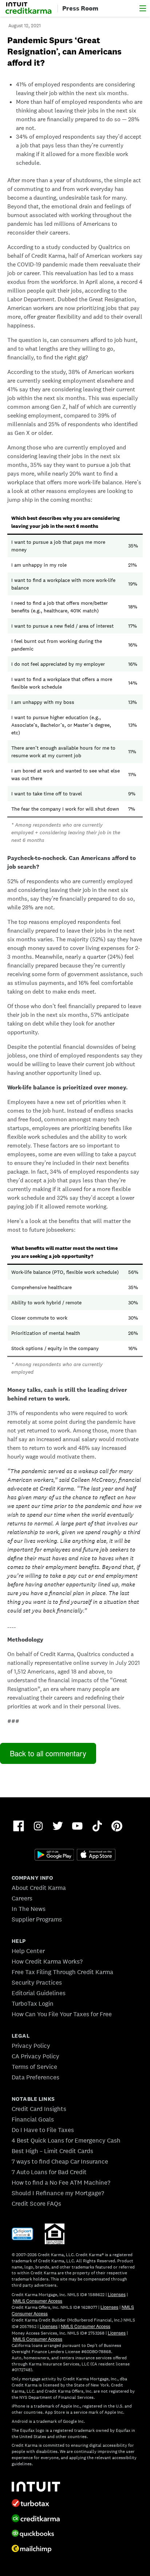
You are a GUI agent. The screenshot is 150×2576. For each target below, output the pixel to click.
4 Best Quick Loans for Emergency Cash (66, 2140)
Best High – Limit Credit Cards (52, 2151)
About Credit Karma (39, 1888)
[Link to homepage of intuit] (75, 2487)
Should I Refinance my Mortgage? (58, 2193)
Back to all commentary (48, 1753)
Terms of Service (34, 2067)
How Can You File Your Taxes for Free (62, 2014)
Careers (22, 1898)
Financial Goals (33, 2119)
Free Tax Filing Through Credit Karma (62, 1972)
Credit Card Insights (39, 2109)
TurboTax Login (33, 2004)
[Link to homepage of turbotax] (75, 2503)
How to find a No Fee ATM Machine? (61, 2182)
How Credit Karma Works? (47, 1961)
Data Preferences (35, 2077)
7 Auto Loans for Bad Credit (49, 2172)
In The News (29, 1909)
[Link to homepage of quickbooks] (75, 2534)
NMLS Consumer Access (37, 2301)
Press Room (80, 8)
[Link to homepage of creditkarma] (75, 2518)
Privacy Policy (31, 2046)
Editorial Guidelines (39, 1993)
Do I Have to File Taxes (43, 2130)
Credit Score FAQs (36, 2204)
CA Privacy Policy (35, 2056)
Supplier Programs (37, 1919)
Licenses (117, 2294)
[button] (143, 8)
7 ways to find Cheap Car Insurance (60, 2161)
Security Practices (37, 1982)
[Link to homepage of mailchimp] (75, 2549)
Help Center (28, 1951)
